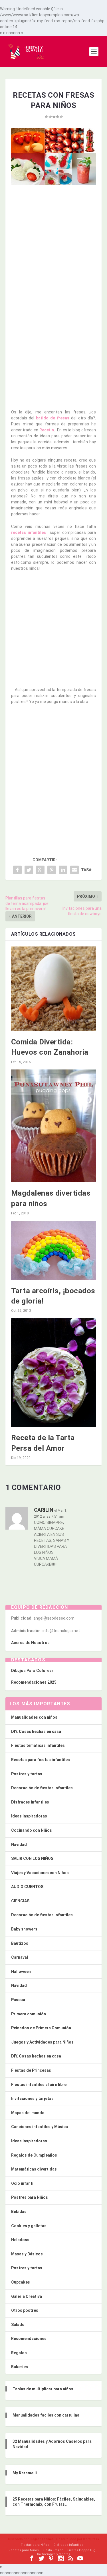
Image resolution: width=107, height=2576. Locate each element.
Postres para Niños (30, 2197)
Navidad (19, 1845)
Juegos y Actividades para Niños (42, 2042)
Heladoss (20, 2240)
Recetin (47, 430)
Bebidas (19, 2212)
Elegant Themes (42, 2539)
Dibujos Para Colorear (32, 1671)
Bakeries (20, 2367)
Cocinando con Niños (32, 1830)
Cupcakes (21, 2282)
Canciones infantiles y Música (40, 2127)
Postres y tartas (27, 1774)
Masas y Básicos (27, 2254)
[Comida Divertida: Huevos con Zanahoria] (54, 989)
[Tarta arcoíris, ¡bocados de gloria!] (54, 1250)
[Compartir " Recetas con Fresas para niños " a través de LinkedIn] (63, 870)
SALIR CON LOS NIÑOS (32, 1858)
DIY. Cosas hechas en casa (36, 1731)
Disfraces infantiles (30, 1802)
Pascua (18, 2000)
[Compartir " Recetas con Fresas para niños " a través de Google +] (40, 870)
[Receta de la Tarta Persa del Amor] (54, 1372)
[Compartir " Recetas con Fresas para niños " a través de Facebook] (17, 870)
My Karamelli (25, 2473)
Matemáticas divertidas (34, 2169)
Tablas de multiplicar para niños (43, 2389)
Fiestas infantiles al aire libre (39, 2085)
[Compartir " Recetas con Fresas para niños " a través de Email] (74, 870)
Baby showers (24, 1929)
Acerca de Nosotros (30, 1643)
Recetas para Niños (24, 2550)
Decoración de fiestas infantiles (42, 1788)
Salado (18, 2325)
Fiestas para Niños (35, 2545)
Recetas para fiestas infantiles (41, 1760)
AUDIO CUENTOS (27, 1887)
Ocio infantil (23, 2183)
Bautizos (20, 1943)
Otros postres (25, 2310)
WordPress (91, 2539)
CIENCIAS (20, 1901)
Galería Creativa (27, 2296)
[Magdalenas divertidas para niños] (54, 1126)
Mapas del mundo (28, 2113)
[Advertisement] (53, 244)
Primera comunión (29, 2014)
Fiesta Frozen (53, 2550)
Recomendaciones (29, 2339)
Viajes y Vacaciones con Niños (40, 1873)
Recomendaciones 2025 (34, 1682)
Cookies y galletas (29, 2226)
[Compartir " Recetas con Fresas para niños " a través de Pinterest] (52, 870)
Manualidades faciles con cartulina (46, 2415)
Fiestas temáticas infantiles (38, 1745)
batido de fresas (53, 418)
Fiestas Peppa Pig (81, 2550)
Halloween (21, 1972)
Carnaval (20, 1957)
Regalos (19, 2353)
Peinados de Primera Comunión (41, 2028)
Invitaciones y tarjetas (32, 2098)
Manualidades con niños (34, 1717)
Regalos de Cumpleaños (34, 2155)
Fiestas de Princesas (31, 2070)
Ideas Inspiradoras (29, 1816)
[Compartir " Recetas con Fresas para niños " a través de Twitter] (29, 870)
